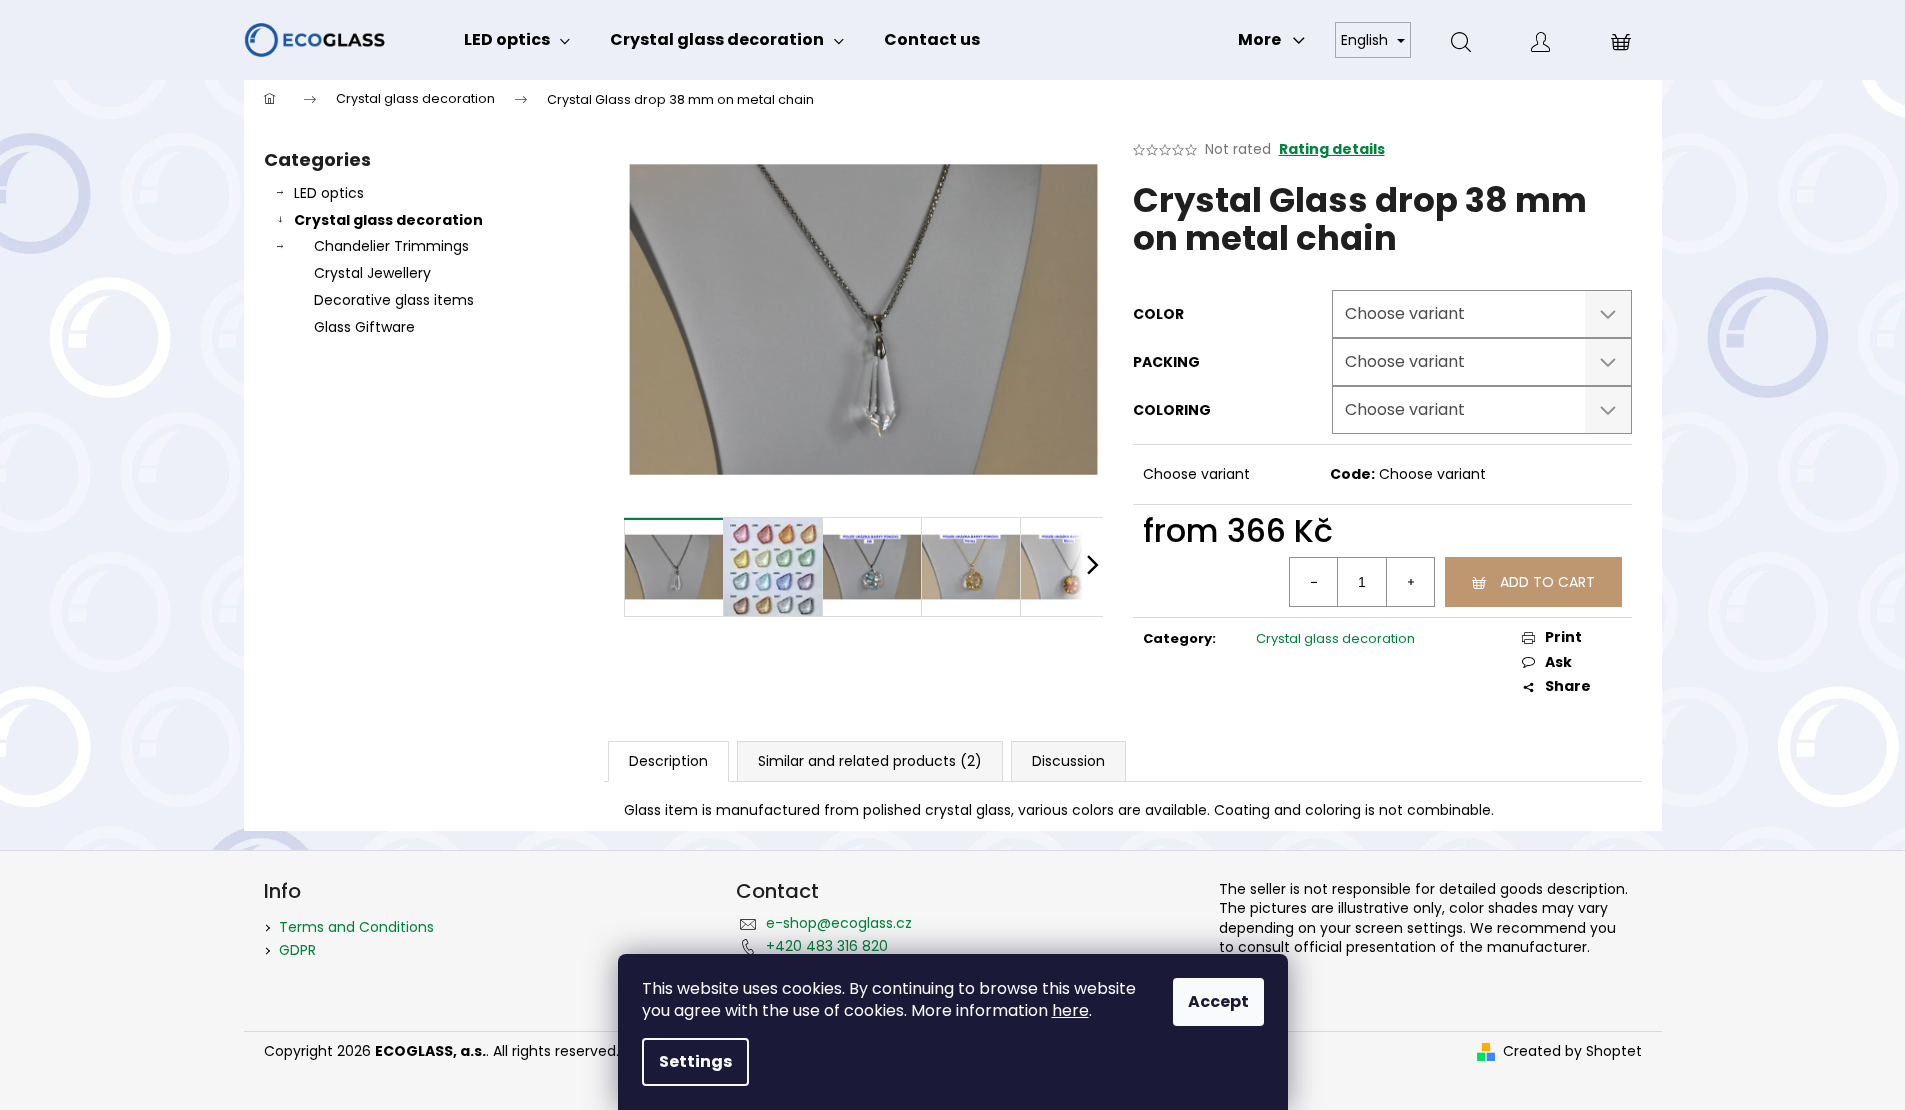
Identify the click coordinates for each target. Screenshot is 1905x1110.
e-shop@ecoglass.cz (839, 923)
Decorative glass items (394, 300)
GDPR (297, 950)
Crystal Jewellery (372, 273)
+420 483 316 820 (827, 946)
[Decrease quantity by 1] (1314, 582)
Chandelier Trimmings (391, 246)
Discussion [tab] (1068, 761)
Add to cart (1547, 582)
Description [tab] (668, 761)
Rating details (1332, 149)
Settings (695, 1061)
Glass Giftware (364, 327)
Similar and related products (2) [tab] (870, 761)
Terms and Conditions (356, 927)
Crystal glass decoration (388, 220)
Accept (1218, 1001)
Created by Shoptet (1572, 1051)
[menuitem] (517, 40)
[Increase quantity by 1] (1410, 582)
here (1070, 1010)
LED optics (329, 193)
